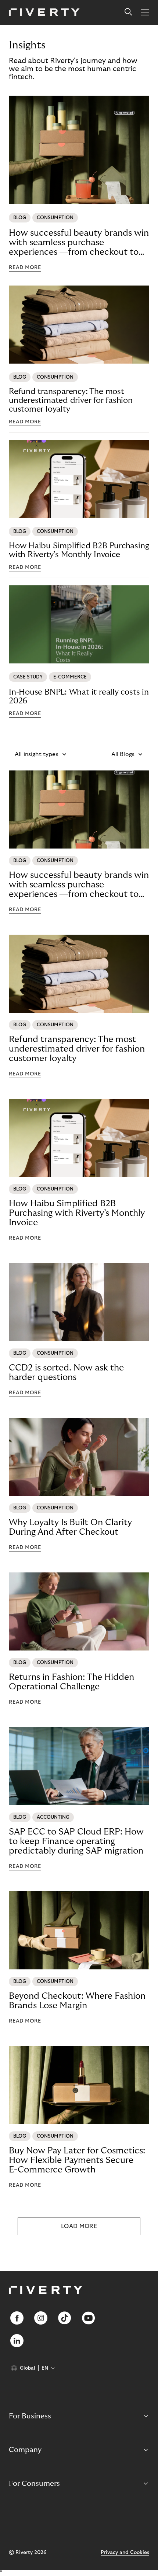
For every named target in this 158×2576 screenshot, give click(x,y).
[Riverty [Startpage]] (44, 13)
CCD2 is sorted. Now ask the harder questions (66, 1372)
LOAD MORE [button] (79, 2226)
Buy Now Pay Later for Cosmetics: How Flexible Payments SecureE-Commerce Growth (77, 2160)
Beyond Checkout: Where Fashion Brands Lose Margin (77, 2001)
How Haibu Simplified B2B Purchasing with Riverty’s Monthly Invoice (79, 550)
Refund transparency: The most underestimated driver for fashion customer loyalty (71, 400)
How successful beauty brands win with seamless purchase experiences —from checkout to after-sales (79, 243)
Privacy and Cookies (125, 2553)
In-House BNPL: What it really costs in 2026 (79, 696)
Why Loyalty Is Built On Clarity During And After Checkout (70, 1527)
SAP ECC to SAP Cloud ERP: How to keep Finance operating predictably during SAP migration (76, 1841)
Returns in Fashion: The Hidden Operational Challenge (71, 1682)
